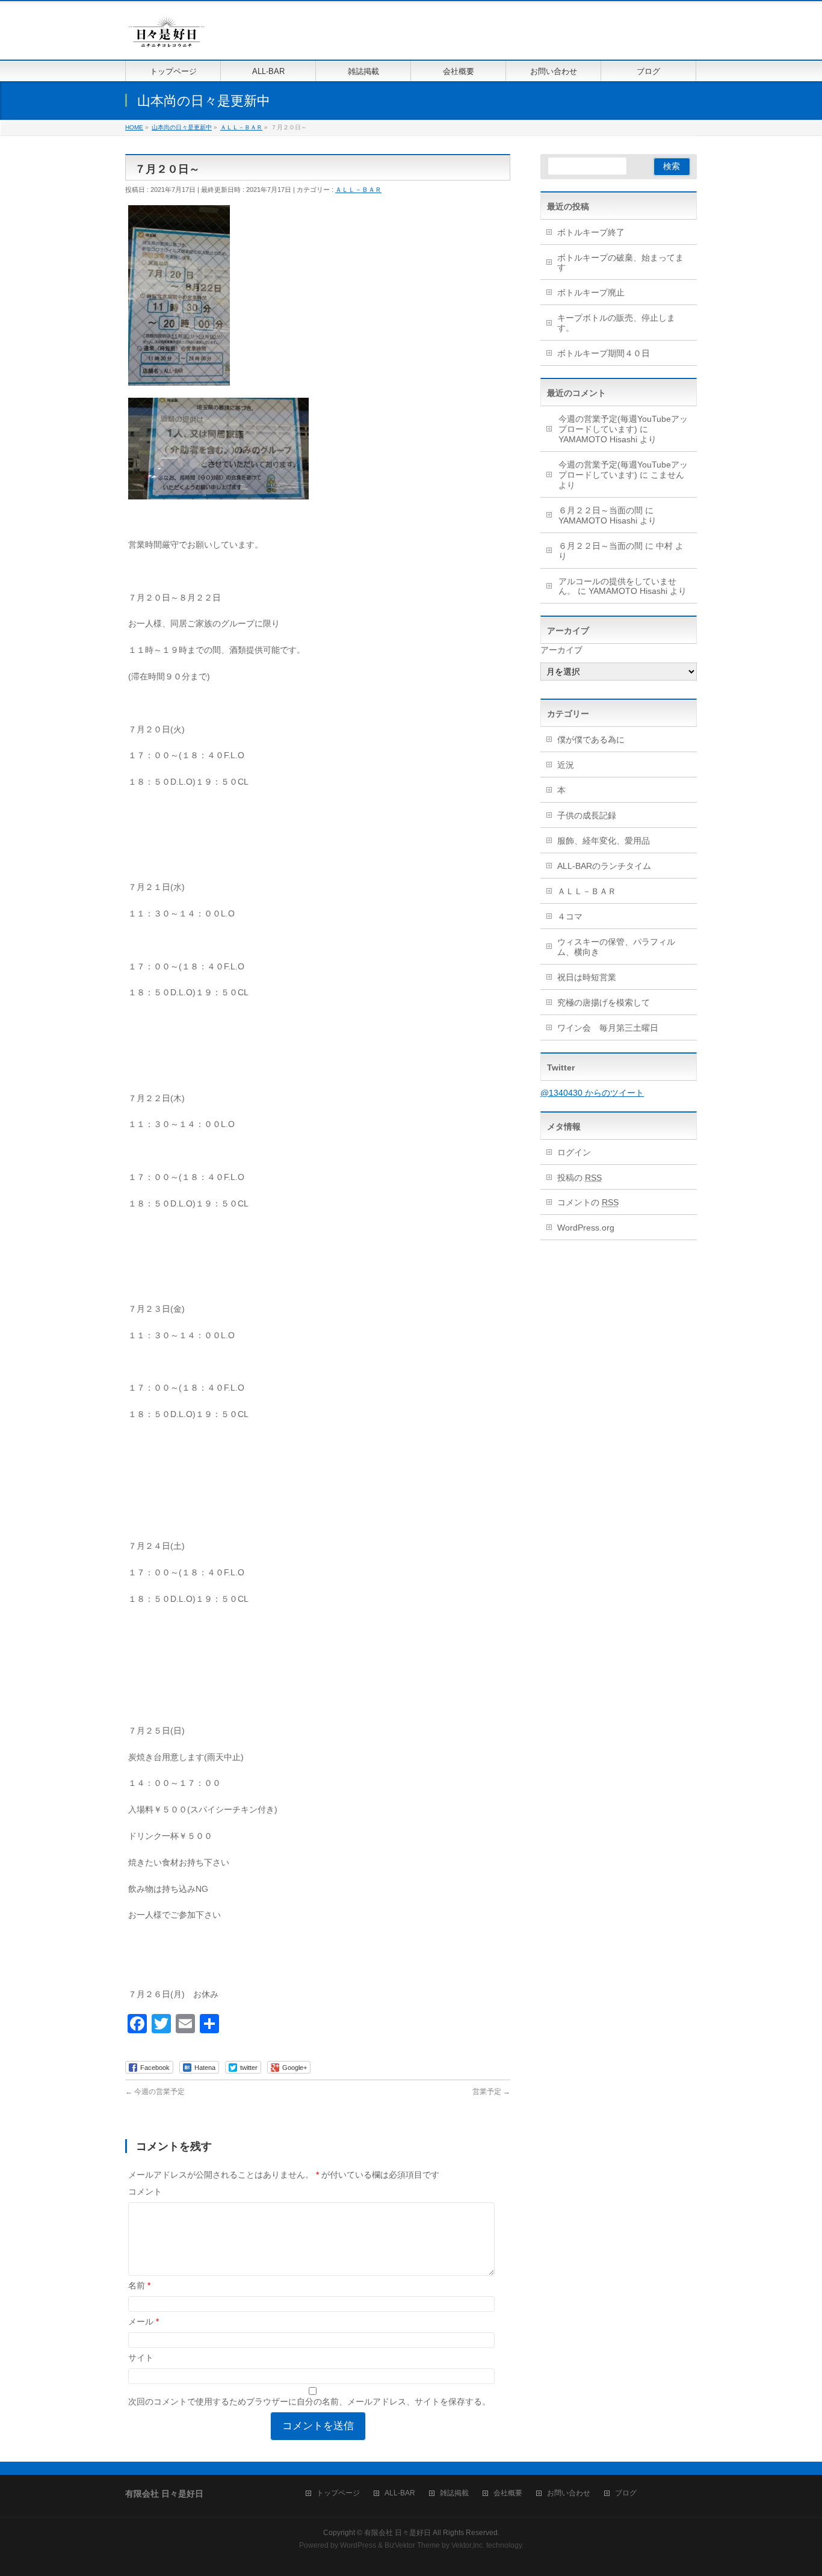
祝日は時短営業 (587, 977)
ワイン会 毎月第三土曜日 (608, 1028)
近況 (566, 765)
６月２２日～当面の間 (601, 510)
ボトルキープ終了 (591, 232)
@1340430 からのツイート (592, 1093)
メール (144, 2321)
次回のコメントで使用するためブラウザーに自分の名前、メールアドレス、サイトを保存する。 (309, 2401)
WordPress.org (586, 1228)
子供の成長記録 (587, 815)
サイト (141, 2358)
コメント (145, 2191)
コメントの (588, 1202)
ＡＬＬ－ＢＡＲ (358, 190)
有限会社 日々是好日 (397, 2533)
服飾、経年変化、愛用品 (604, 841)
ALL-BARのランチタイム (608, 866)
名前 (139, 2285)
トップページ (338, 2493)
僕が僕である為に (591, 740)
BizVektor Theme (412, 2545)
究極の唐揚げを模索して (604, 1002)
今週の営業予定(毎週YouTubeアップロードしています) (623, 424)
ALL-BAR (400, 2493)
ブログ (626, 2493)
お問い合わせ (569, 2493)
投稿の (579, 1178)
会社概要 (508, 2493)
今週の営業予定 (155, 2092)
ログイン (574, 1152)
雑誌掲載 (454, 2493)
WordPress (358, 2545)
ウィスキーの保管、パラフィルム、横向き (616, 947)
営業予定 (491, 2092)
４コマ (570, 916)
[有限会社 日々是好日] (167, 37)
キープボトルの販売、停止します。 (616, 323)
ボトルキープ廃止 (591, 292)
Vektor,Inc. (468, 2545)
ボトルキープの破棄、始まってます (620, 263)
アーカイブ (561, 650)
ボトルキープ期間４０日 (604, 353)
